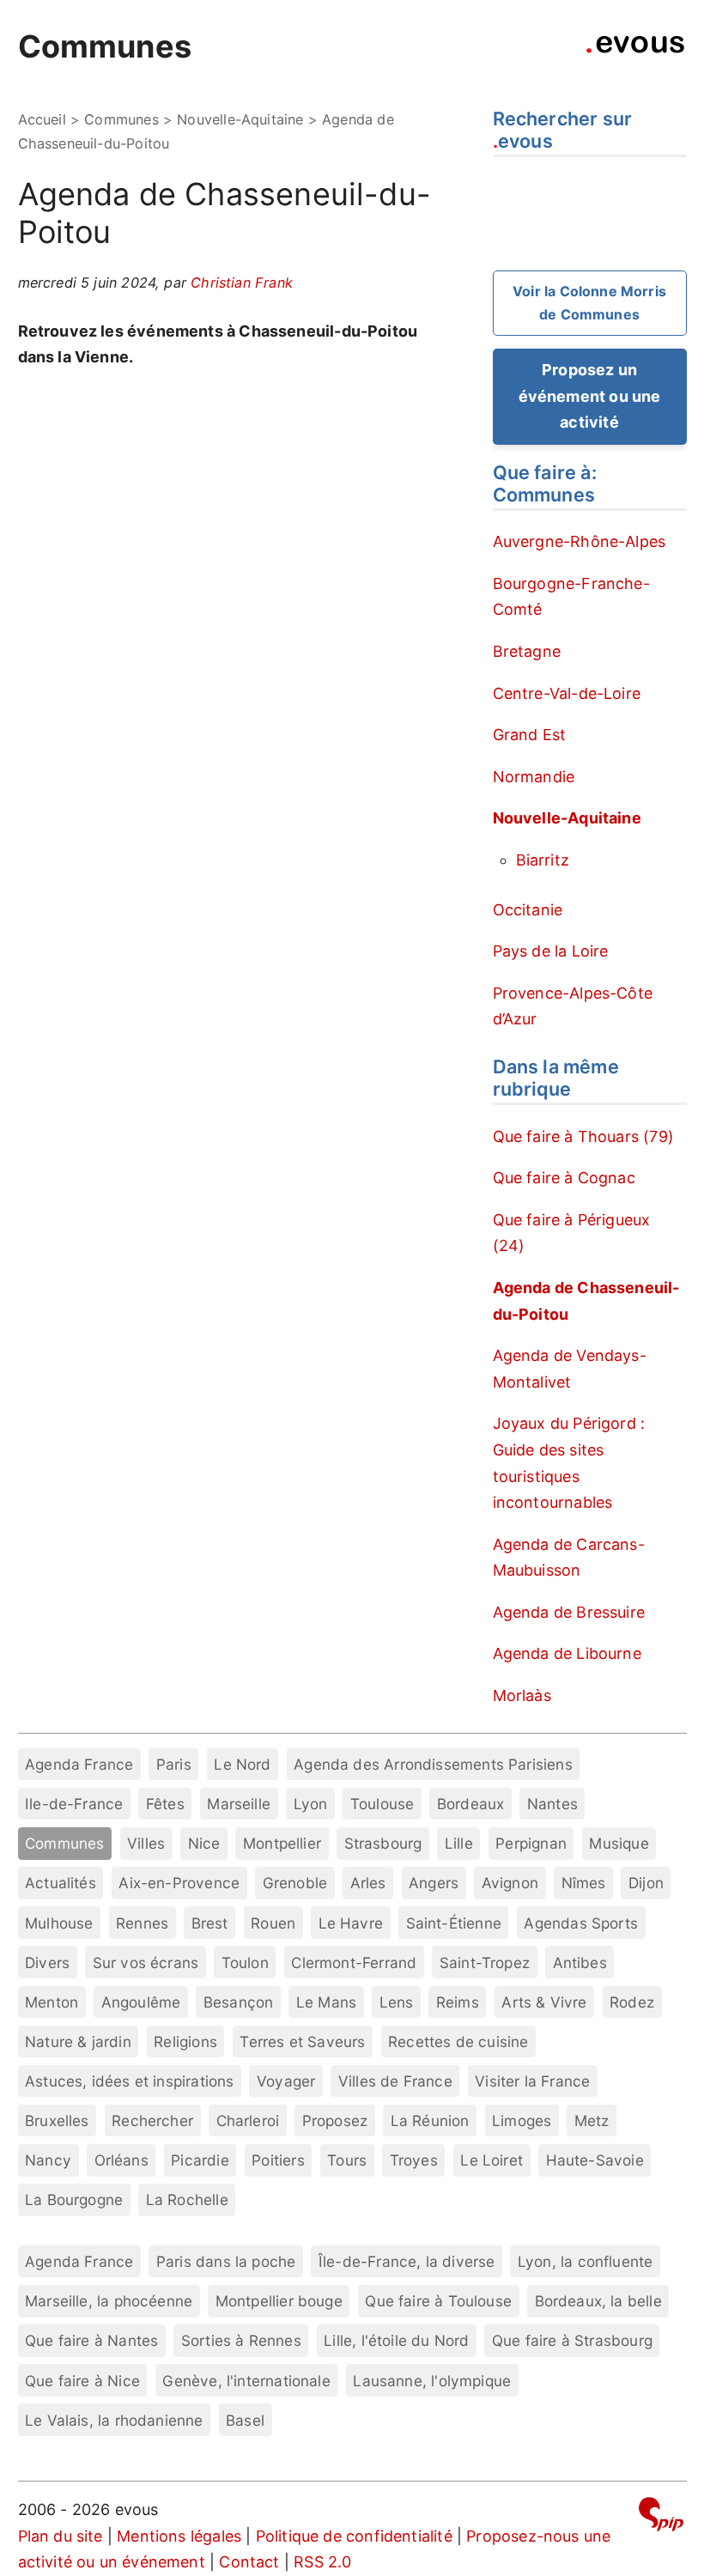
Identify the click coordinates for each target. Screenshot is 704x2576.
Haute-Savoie (595, 2160)
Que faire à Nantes (91, 2340)
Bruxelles (57, 2120)
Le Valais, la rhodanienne (114, 2420)
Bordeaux (470, 1804)
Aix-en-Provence (179, 1883)
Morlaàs (522, 1695)
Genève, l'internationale (246, 2381)
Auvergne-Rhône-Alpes (580, 541)
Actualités (61, 1883)
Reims (458, 2002)
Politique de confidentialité (354, 2536)
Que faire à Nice (82, 2381)
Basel (245, 2420)
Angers (434, 1883)
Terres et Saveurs (302, 2041)
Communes (105, 46)
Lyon (311, 1804)
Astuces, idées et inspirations (129, 2081)
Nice (204, 1843)
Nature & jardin (78, 2041)
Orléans (121, 2160)
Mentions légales (179, 2536)
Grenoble (295, 1883)
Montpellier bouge (279, 2301)
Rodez (632, 2002)
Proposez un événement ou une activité (590, 396)
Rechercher (152, 2120)
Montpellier (282, 1843)
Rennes (142, 1923)
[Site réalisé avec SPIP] (661, 2517)
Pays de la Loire (551, 951)
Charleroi (248, 2120)
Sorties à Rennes (241, 2340)
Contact (249, 2562)
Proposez (335, 2120)
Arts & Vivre (544, 2002)
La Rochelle (187, 2199)
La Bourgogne (74, 2199)
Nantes (552, 1804)
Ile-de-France (74, 1804)
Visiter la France (532, 2081)
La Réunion (430, 2120)
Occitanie (528, 910)
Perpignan (531, 1843)
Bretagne (527, 651)
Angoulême (141, 2002)
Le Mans (326, 2002)
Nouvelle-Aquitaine (240, 119)
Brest (210, 1923)
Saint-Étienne (454, 1923)
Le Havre (351, 1923)
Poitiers (278, 2160)
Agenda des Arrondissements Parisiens (433, 1764)
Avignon (510, 1883)
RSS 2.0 (322, 2562)
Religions (185, 2041)
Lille (459, 1843)
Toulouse (382, 1804)
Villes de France (395, 2081)
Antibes (580, 1962)
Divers (47, 1962)
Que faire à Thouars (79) (583, 1136)
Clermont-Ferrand (354, 1962)
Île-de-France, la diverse (407, 2261)
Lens (397, 2002)
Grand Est (530, 735)
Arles (368, 1883)
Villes (146, 1843)
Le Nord (242, 1764)
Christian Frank (242, 283)
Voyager (286, 2081)
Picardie (200, 2160)
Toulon (245, 1962)
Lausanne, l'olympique (432, 2381)
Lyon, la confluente (585, 2261)
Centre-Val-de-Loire (567, 693)
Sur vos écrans (146, 1962)
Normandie (534, 777)
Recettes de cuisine (458, 2041)
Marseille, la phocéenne (109, 2301)
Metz (592, 2120)
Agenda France (79, 1764)
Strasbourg (383, 1843)
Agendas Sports (581, 1923)
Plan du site (61, 2536)
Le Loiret (492, 2160)
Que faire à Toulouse (438, 2301)
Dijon (646, 1883)
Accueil (42, 119)
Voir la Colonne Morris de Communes (589, 303)
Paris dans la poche (226, 2261)
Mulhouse (59, 1923)
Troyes (414, 2160)
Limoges (522, 2120)
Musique (619, 1843)
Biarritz (543, 860)
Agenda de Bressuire (569, 1612)
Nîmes (584, 1883)
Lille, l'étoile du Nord (396, 2340)
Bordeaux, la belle (598, 2301)
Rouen (273, 1923)
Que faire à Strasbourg (572, 2340)
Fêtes (165, 1804)
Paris (174, 1764)
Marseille (239, 1804)
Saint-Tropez (485, 1962)
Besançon (238, 2002)
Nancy (48, 2160)
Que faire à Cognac (564, 1178)
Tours (347, 2160)
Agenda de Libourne (567, 1653)
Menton (52, 2002)
